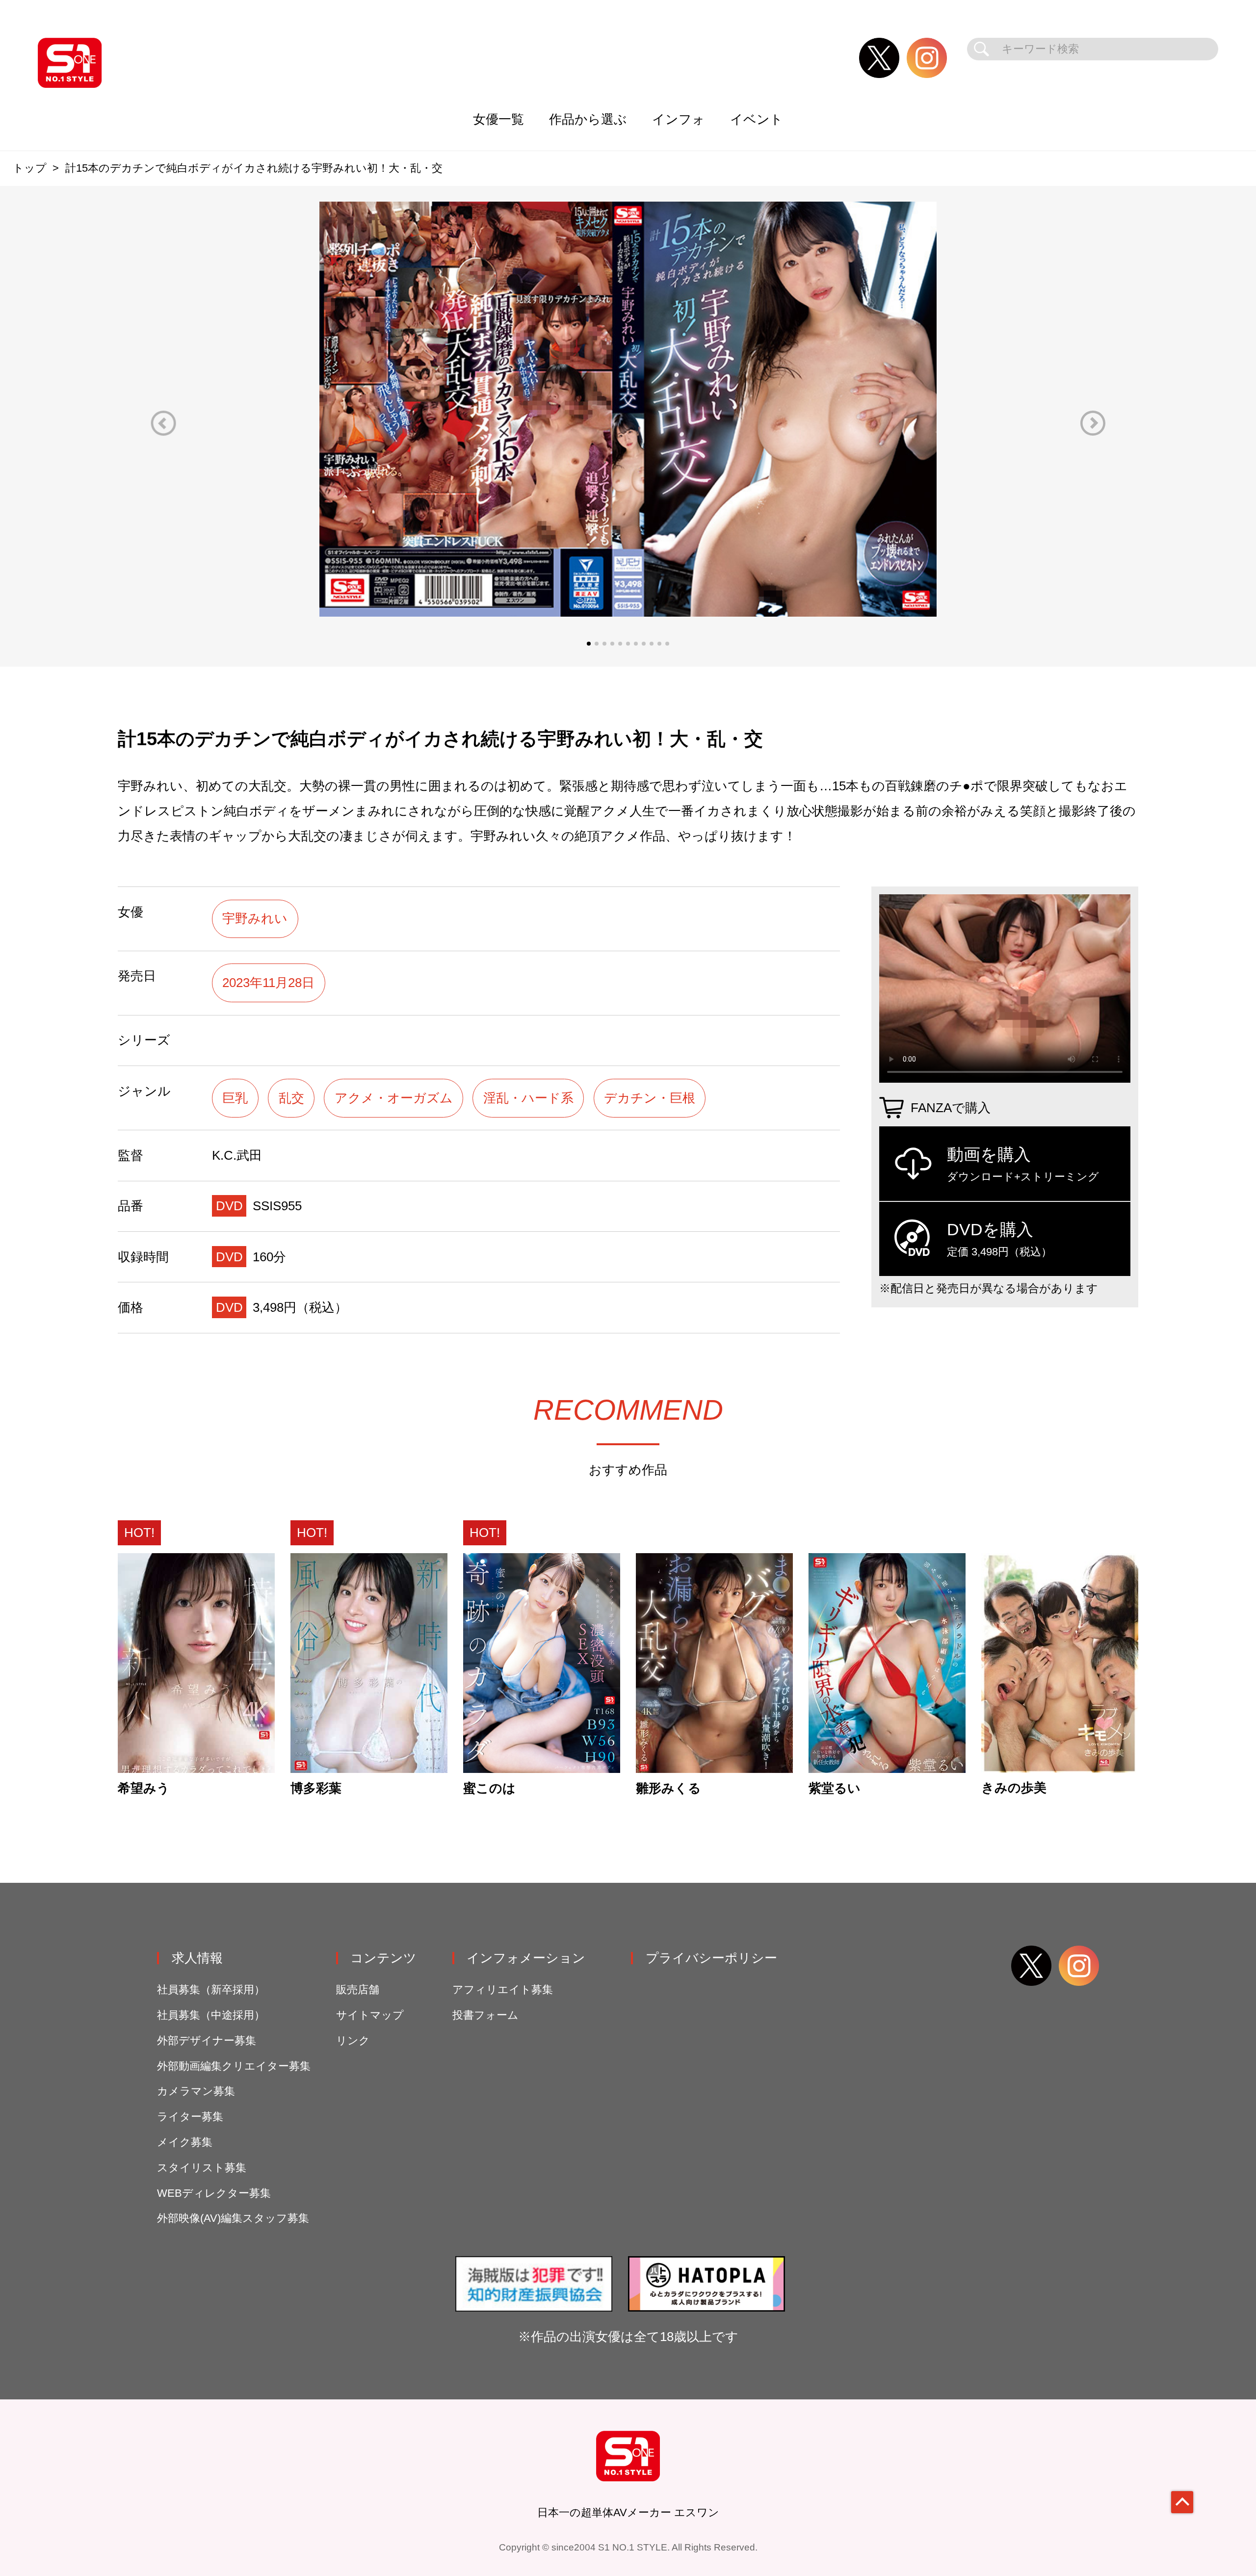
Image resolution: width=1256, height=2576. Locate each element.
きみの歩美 (1014, 1788)
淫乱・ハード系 (528, 1098)
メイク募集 (185, 2142)
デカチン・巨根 (650, 1098)
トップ (30, 168)
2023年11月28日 (268, 983)
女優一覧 (498, 119)
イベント (757, 119)
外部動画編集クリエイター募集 (234, 2066)
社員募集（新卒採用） (211, 1990)
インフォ (679, 119)
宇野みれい (255, 918)
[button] (163, 423)
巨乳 (235, 1098)
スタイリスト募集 (202, 2168)
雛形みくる (668, 1789)
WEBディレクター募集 (214, 2193)
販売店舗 (358, 1990)
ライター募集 (190, 2117)
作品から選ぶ (588, 119)
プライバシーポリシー (711, 1958)
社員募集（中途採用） (211, 2015)
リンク (353, 2041)
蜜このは (489, 1789)
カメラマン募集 (196, 2091)
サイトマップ (370, 2015)
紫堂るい (835, 1789)
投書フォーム (485, 2015)
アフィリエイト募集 (503, 1990)
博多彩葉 (316, 1789)
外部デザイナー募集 (207, 2041)
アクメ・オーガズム (394, 1098)
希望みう (144, 1789)
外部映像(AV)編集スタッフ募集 (233, 2218)
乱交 (291, 1098)
